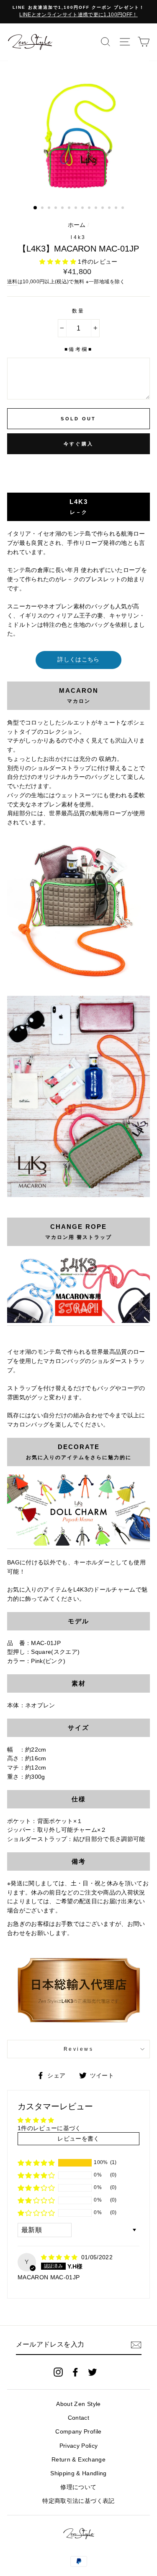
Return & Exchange (78, 2460)
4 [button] (57, 209)
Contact (78, 2418)
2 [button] (43, 209)
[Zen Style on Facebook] (75, 2372)
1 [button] (36, 208)
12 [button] (110, 209)
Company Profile (78, 2432)
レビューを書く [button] (78, 2139)
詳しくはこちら (78, 660)
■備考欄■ (78, 349)
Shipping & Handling (78, 2473)
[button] (59, 262)
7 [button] (77, 209)
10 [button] (97, 209)
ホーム (77, 225)
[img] (60, 2257)
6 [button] (70, 209)
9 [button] (90, 209)
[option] (78, 12)
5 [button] (63, 209)
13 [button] (117, 209)
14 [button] (124, 209)
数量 (78, 311)
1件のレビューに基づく (49, 2128)
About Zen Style (78, 2404)
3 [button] (50, 209)
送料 (12, 282)
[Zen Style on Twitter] (93, 2372)
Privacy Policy (79, 2446)
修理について (78, 2487)
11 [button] (103, 209)
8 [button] (83, 209)
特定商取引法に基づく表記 (78, 2501)
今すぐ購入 (79, 444)
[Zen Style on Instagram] (58, 2372)
